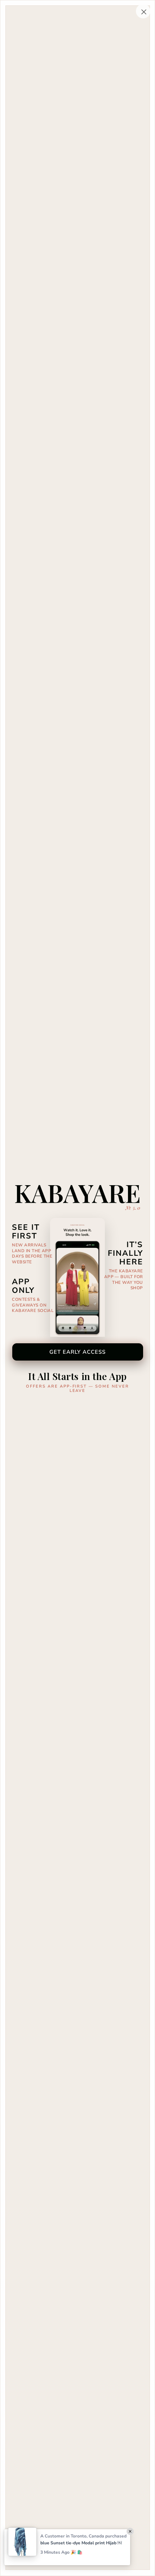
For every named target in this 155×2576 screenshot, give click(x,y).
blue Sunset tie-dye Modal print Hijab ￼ (81, 2543)
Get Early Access (78, 1352)
